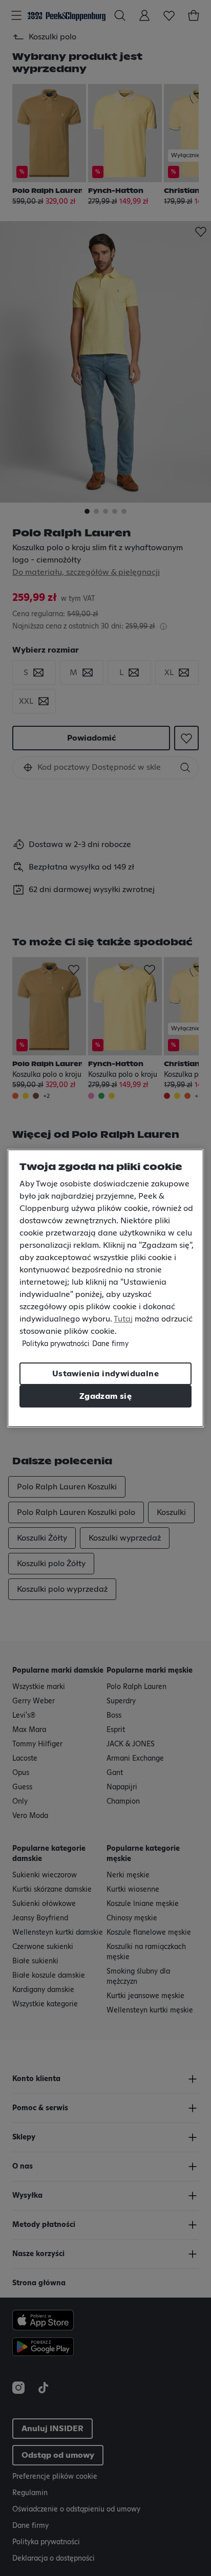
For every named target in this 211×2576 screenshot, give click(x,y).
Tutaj (123, 1319)
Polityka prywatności (56, 1344)
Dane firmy (110, 1344)
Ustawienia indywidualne (105, 1374)
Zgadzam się (105, 1396)
